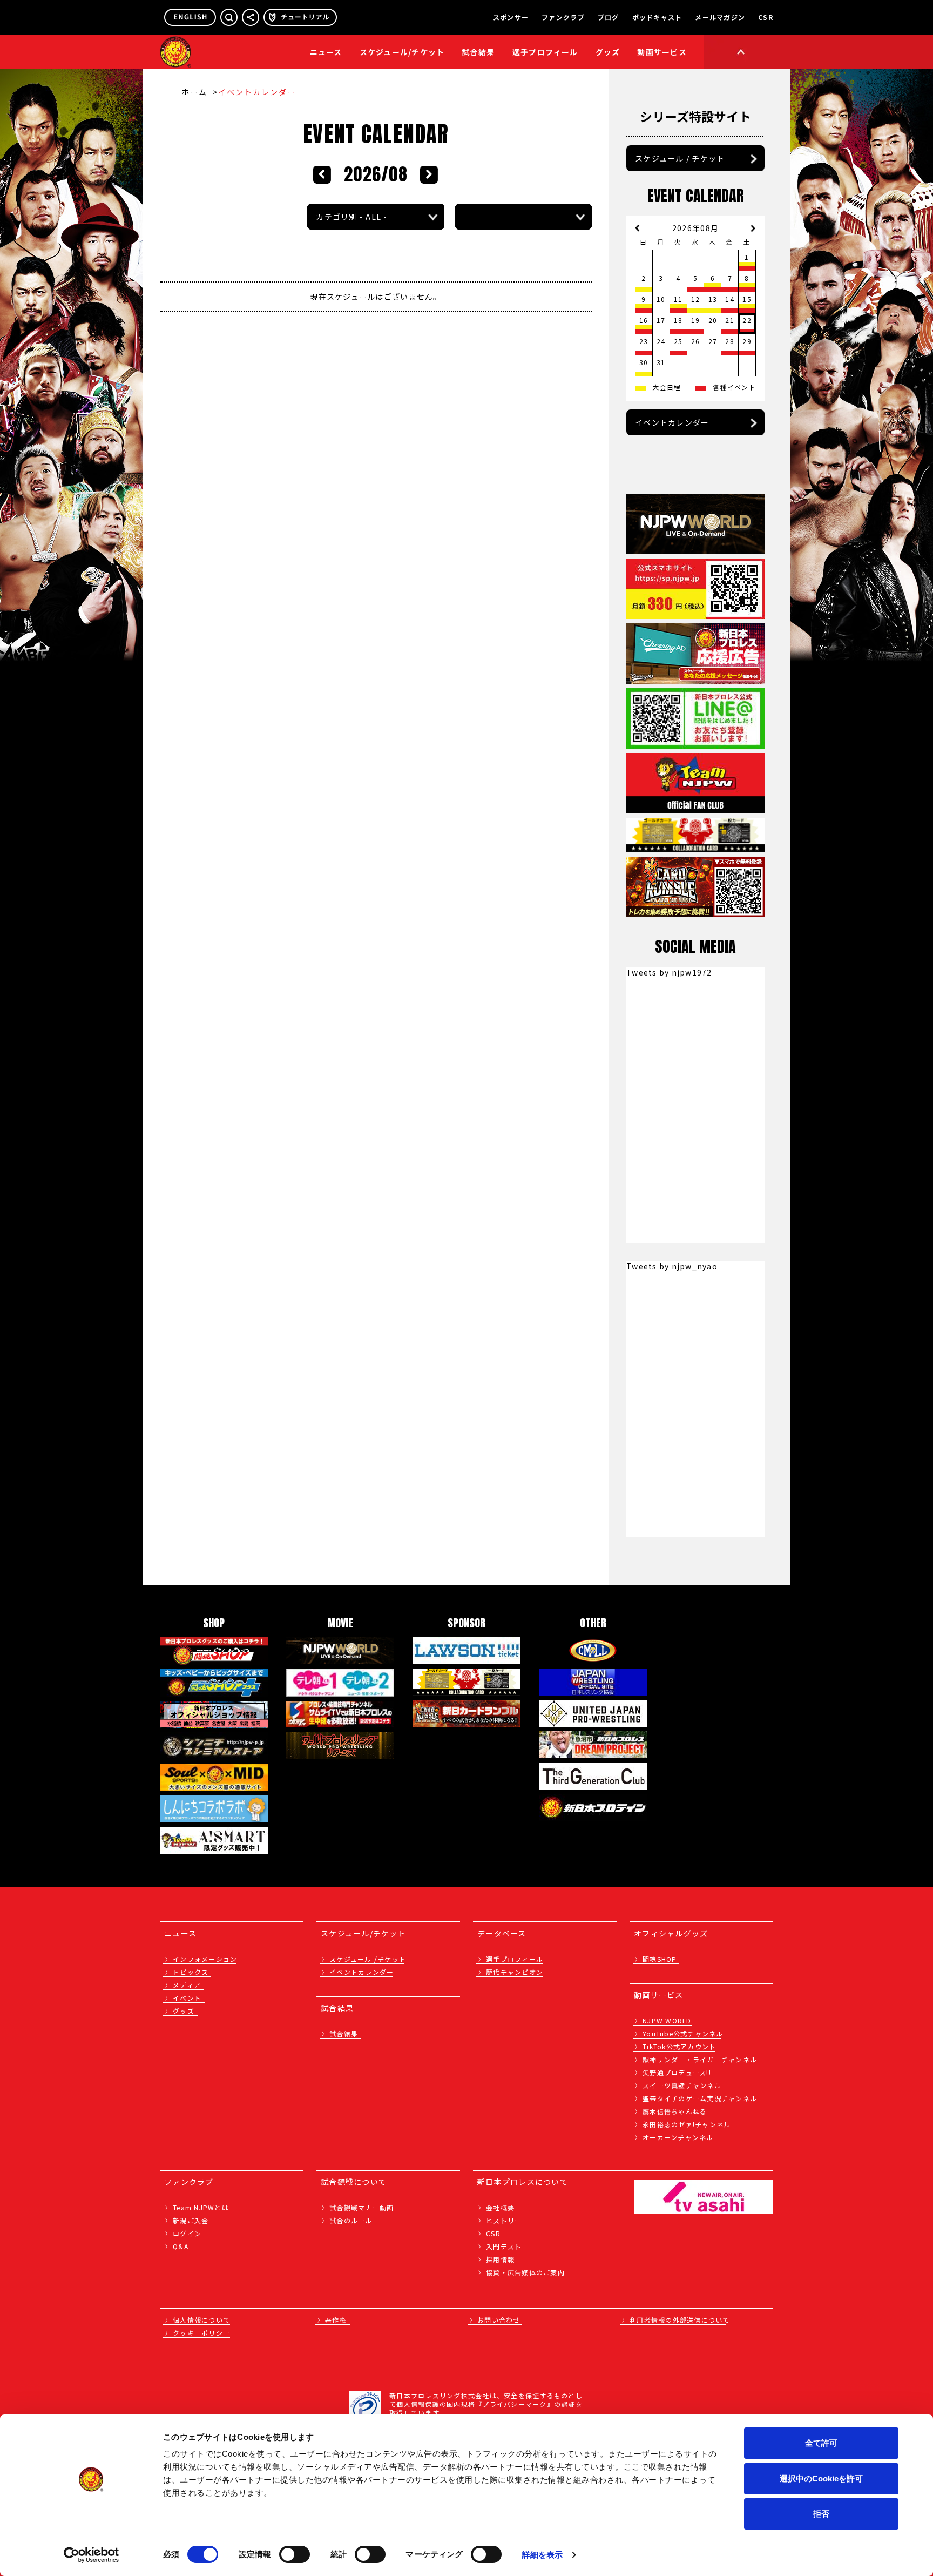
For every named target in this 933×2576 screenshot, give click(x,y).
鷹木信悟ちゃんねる (675, 2111)
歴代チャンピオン (515, 1972)
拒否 (821, 2514)
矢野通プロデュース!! (677, 2072)
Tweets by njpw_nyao (672, 1266)
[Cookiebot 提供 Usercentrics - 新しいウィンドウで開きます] (92, 2555)
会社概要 (500, 2207)
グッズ (184, 2011)
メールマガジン (720, 17)
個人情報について (201, 2320)
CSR (766, 17)
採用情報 (500, 2259)
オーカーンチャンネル (678, 2137)
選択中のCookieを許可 (821, 2479)
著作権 (336, 2320)
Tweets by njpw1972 (669, 972)
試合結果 (479, 52)
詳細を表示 (543, 2555)
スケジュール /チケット (368, 1959)
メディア (187, 1985)
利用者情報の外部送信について (680, 2320)
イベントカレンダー (672, 422)
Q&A (181, 2246)
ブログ (609, 17)
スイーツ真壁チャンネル (682, 2085)
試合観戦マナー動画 (361, 2207)
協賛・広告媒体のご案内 (525, 2272)
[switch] (295, 2554)
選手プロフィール (545, 52)
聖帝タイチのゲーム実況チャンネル (700, 2098)
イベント (187, 1998)
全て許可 (821, 2443)
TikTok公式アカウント (679, 2046)
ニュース (326, 52)
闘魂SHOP (660, 1959)
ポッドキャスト (657, 17)
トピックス (191, 1972)
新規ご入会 (191, 2220)
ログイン (187, 2233)
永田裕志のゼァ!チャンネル (687, 2124)
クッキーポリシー (201, 2333)
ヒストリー (504, 2220)
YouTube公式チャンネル (683, 2033)
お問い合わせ (499, 2320)
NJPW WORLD (667, 2020)
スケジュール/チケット (402, 52)
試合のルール (351, 2220)
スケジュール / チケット (680, 158)
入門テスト (504, 2246)
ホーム (196, 92)
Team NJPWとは (201, 2207)
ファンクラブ (563, 17)
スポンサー (511, 17)
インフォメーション (205, 1959)
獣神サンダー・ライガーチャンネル (700, 2059)
